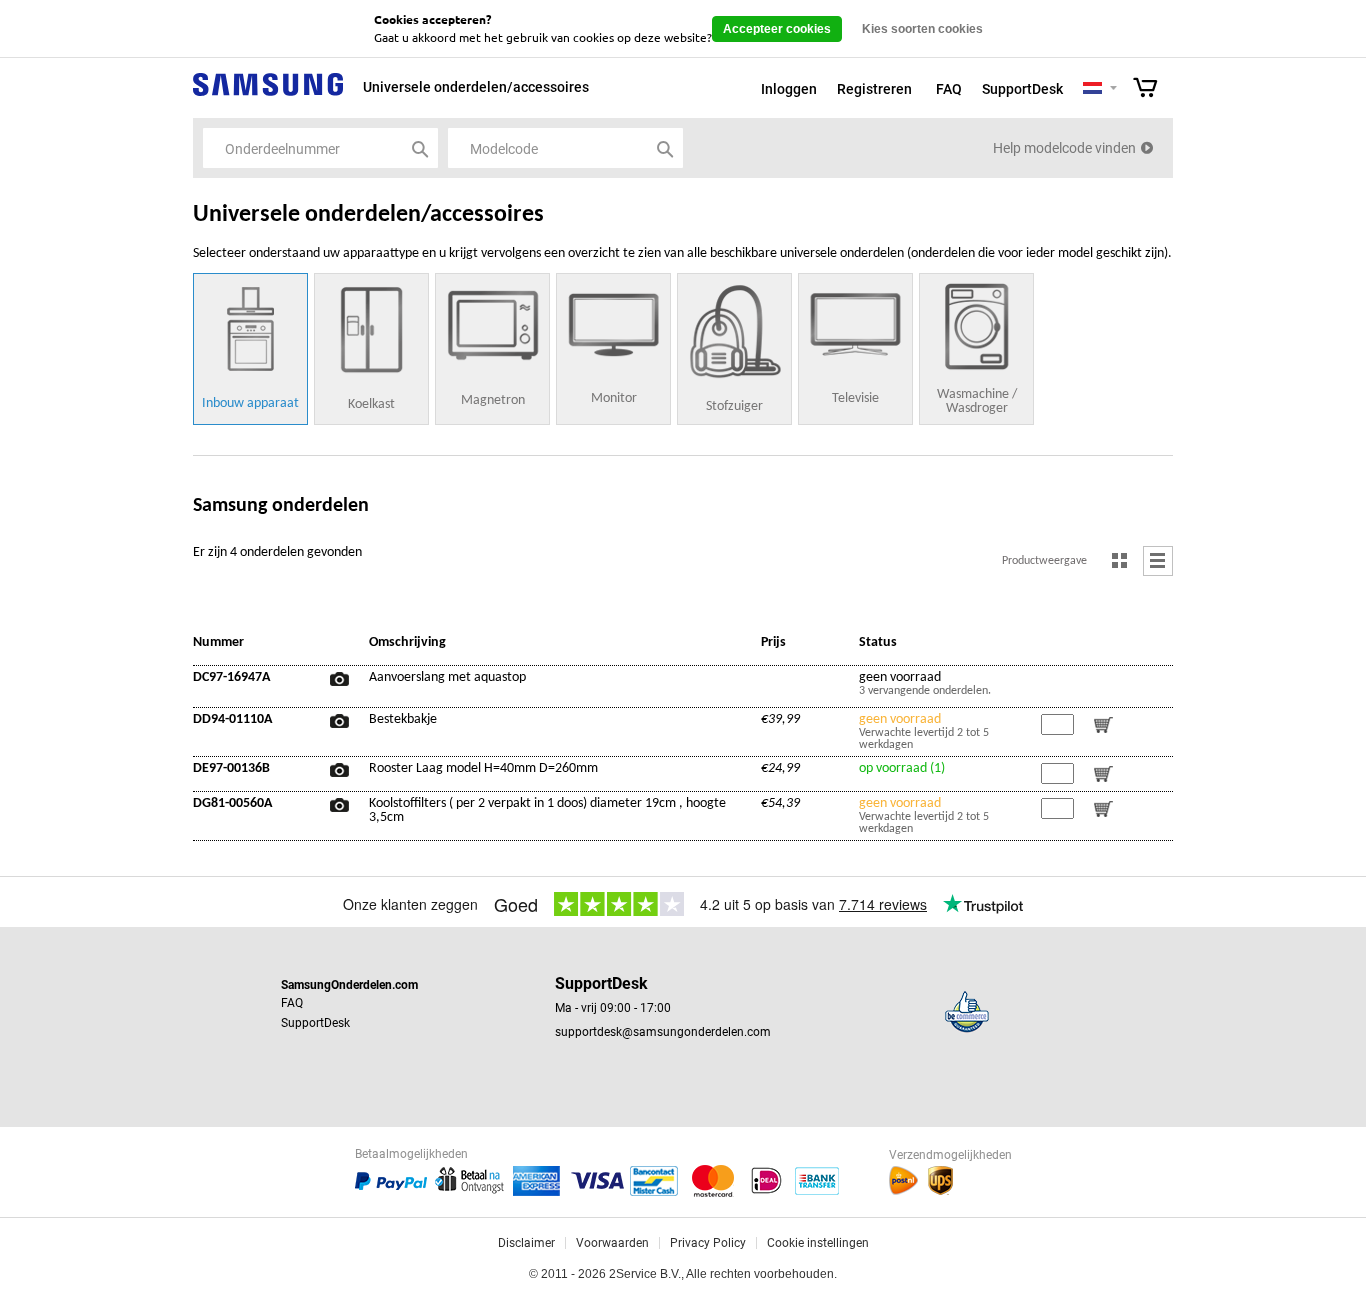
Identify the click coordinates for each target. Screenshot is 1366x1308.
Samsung (268, 95)
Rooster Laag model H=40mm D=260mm (483, 769)
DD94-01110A (232, 720)
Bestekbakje (403, 720)
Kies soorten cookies (922, 29)
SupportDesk (1022, 89)
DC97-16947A (231, 678)
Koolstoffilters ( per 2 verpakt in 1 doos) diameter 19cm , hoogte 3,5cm (547, 811)
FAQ (949, 89)
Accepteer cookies (777, 29)
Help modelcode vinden (1064, 148)
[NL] (1092, 89)
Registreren (874, 89)
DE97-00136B (231, 769)
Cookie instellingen (818, 1243)
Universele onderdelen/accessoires (476, 87)
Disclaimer (526, 1243)
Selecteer (1113, 89)
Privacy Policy (708, 1243)
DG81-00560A (232, 804)
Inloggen (789, 89)
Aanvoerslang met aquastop (447, 678)
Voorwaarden (612, 1243)
